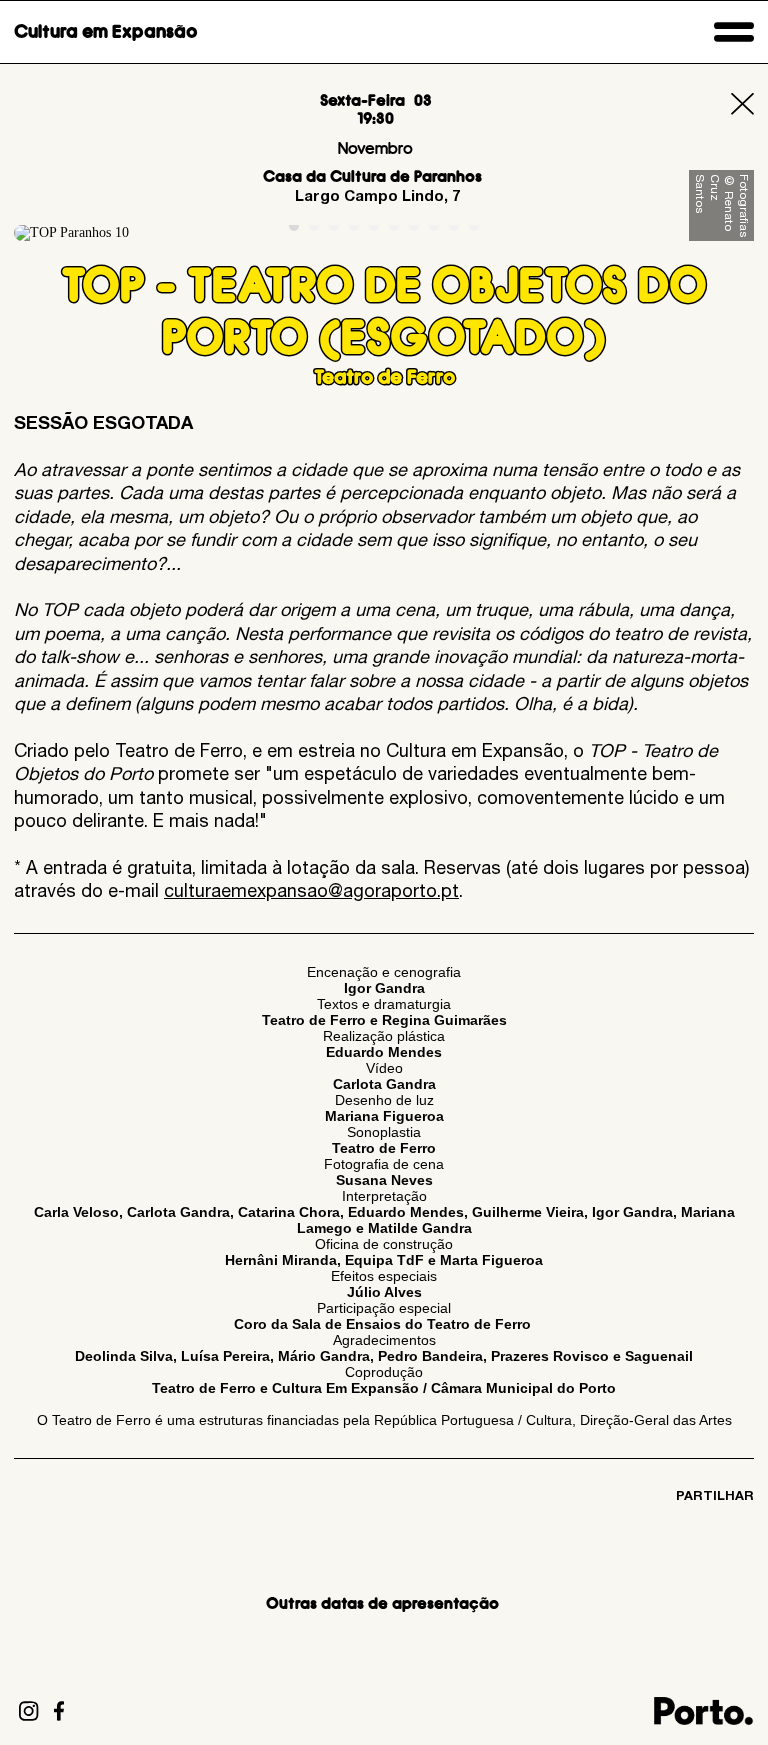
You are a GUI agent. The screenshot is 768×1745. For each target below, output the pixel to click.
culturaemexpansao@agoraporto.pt (311, 890)
